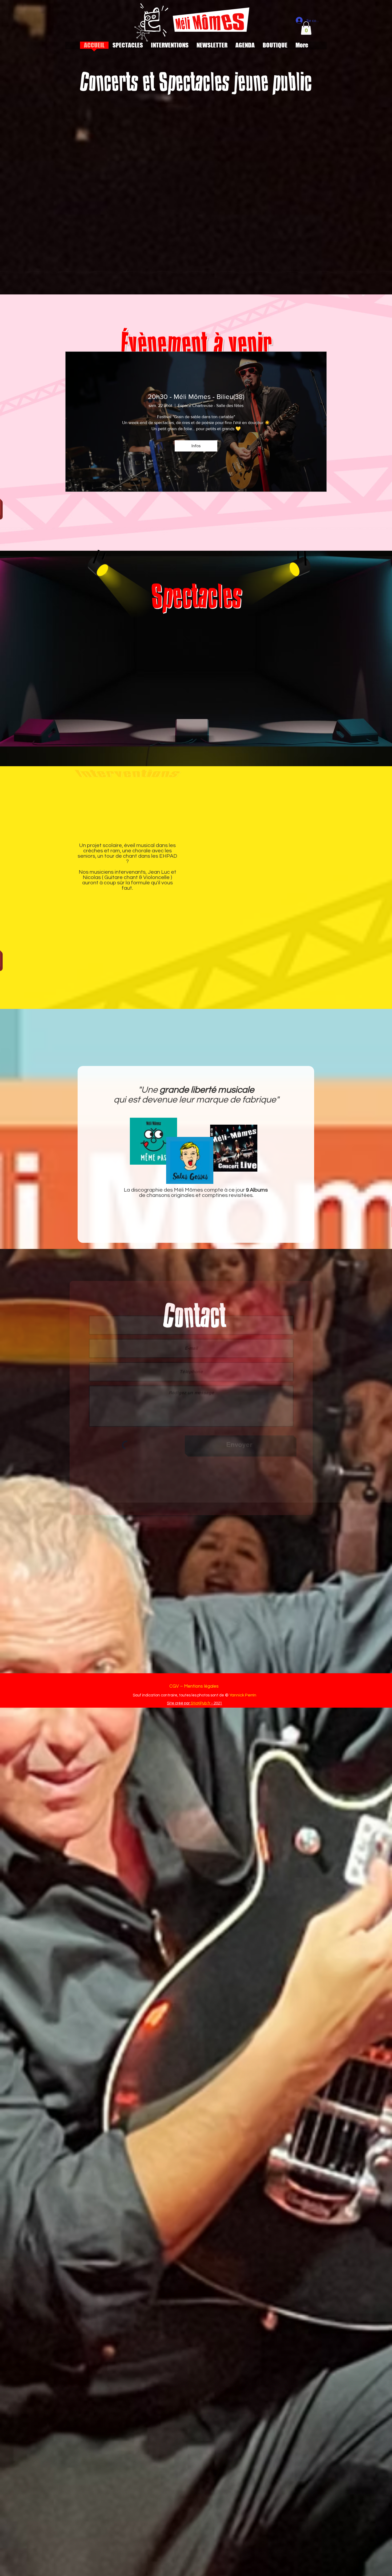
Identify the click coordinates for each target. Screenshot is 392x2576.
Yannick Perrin (243, 1695)
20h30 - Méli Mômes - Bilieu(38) (196, 397)
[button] (306, 28)
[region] (146, 676)
